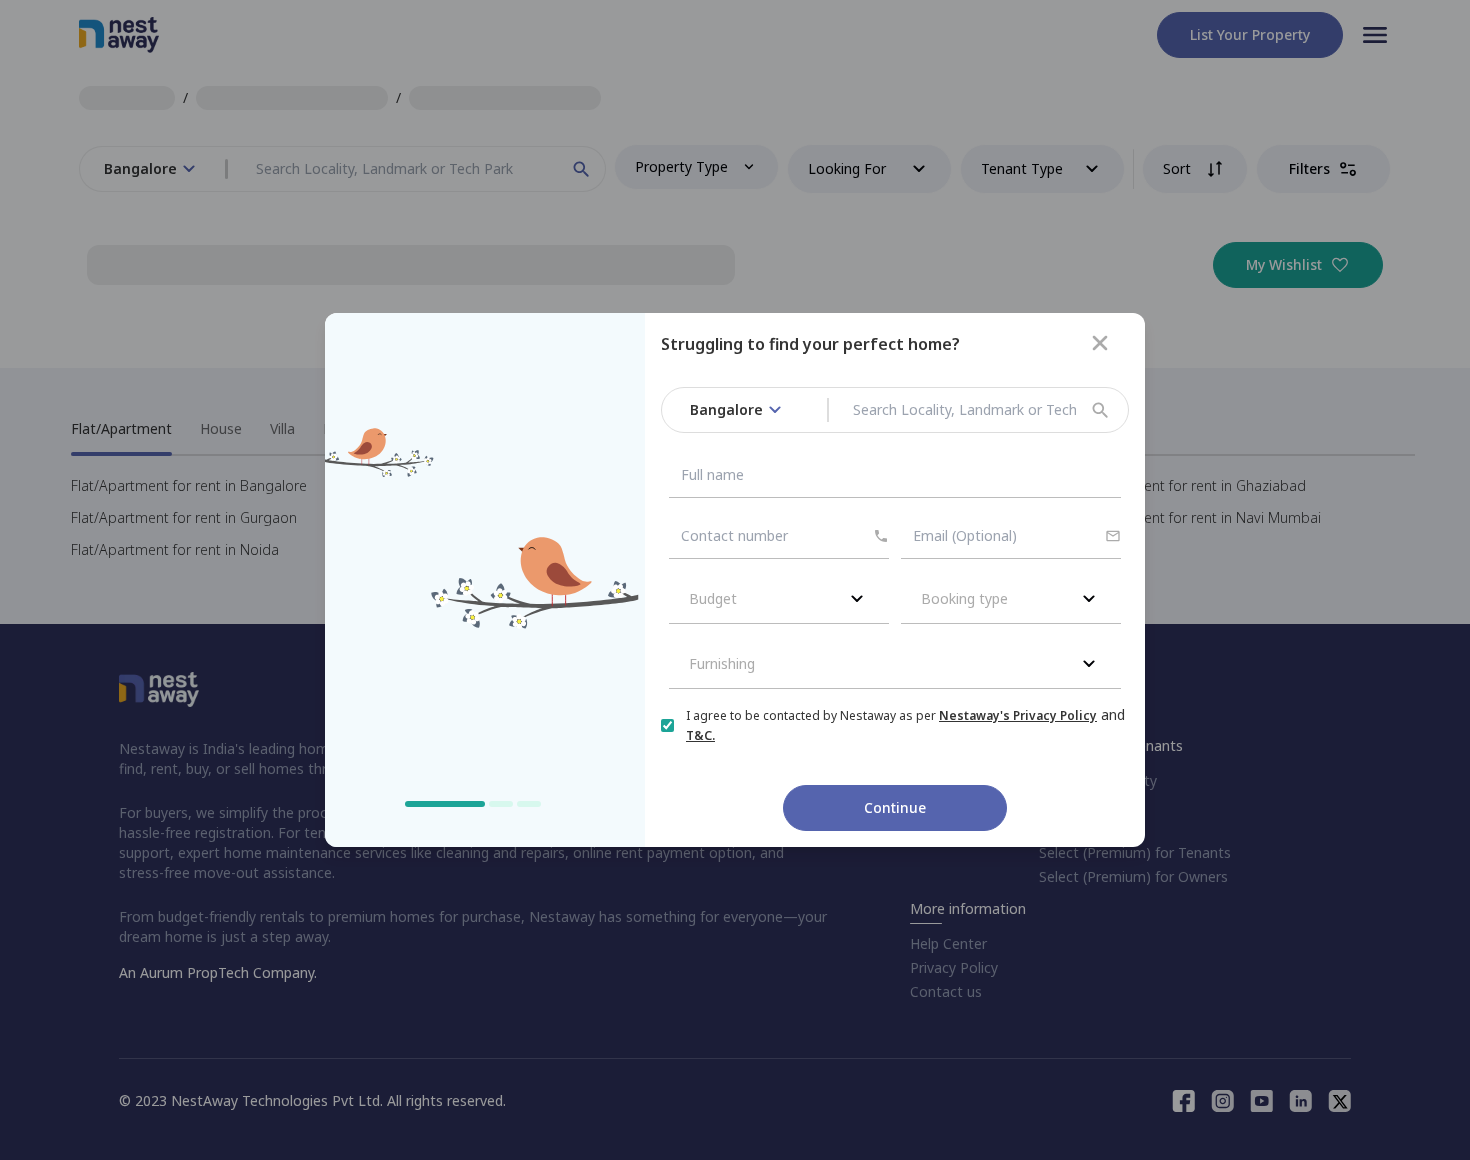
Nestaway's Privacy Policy (1018, 715)
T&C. (700, 735)
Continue (895, 807)
